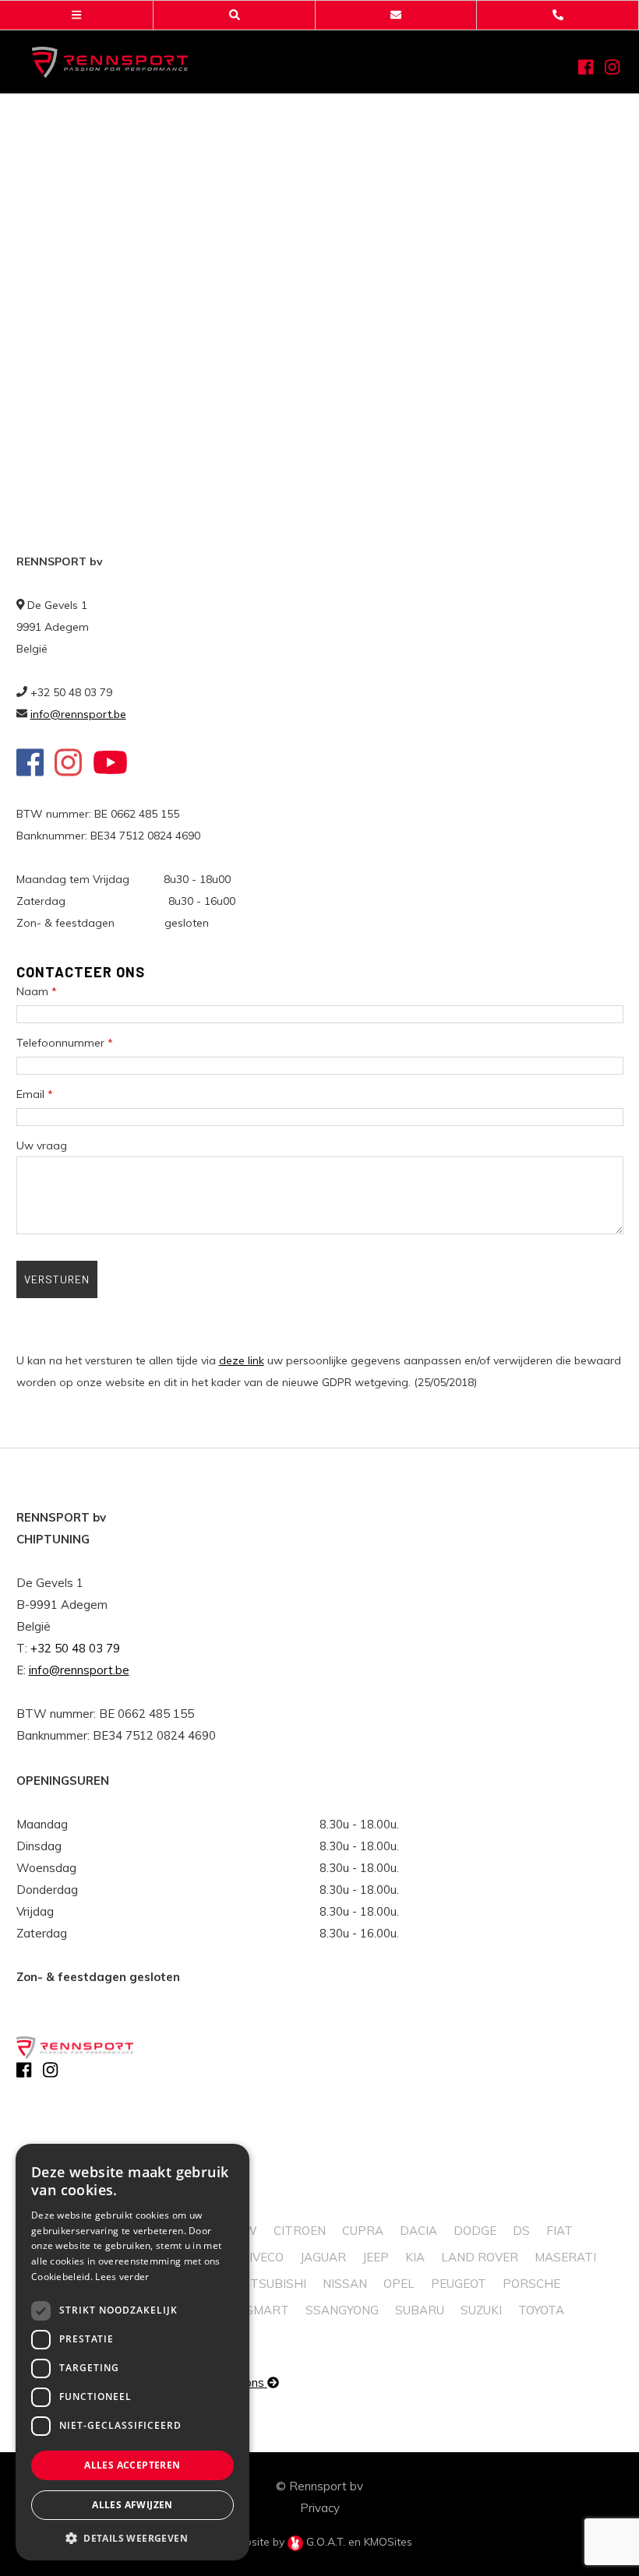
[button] (132, 2537)
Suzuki (481, 2310)
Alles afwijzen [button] (132, 2505)
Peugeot (459, 2284)
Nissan (345, 2284)
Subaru (420, 2310)
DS (521, 2231)
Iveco (267, 2257)
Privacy (320, 2508)
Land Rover (480, 2257)
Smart (267, 2310)
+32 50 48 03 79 (75, 1648)
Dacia (418, 2231)
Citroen (300, 2231)
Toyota (541, 2310)
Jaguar (323, 2257)
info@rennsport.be (78, 714)
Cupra (363, 2231)
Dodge (475, 2231)
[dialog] (132, 2352)
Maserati (565, 2257)
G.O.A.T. (326, 2542)
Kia (415, 2257)
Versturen (57, 1279)
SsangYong (342, 2310)
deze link (242, 1360)
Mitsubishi (272, 2284)
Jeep (376, 2257)
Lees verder (122, 2277)
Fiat (560, 2231)
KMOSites (388, 2542)
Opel (399, 2284)
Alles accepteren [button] (132, 2465)
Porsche (531, 2284)
